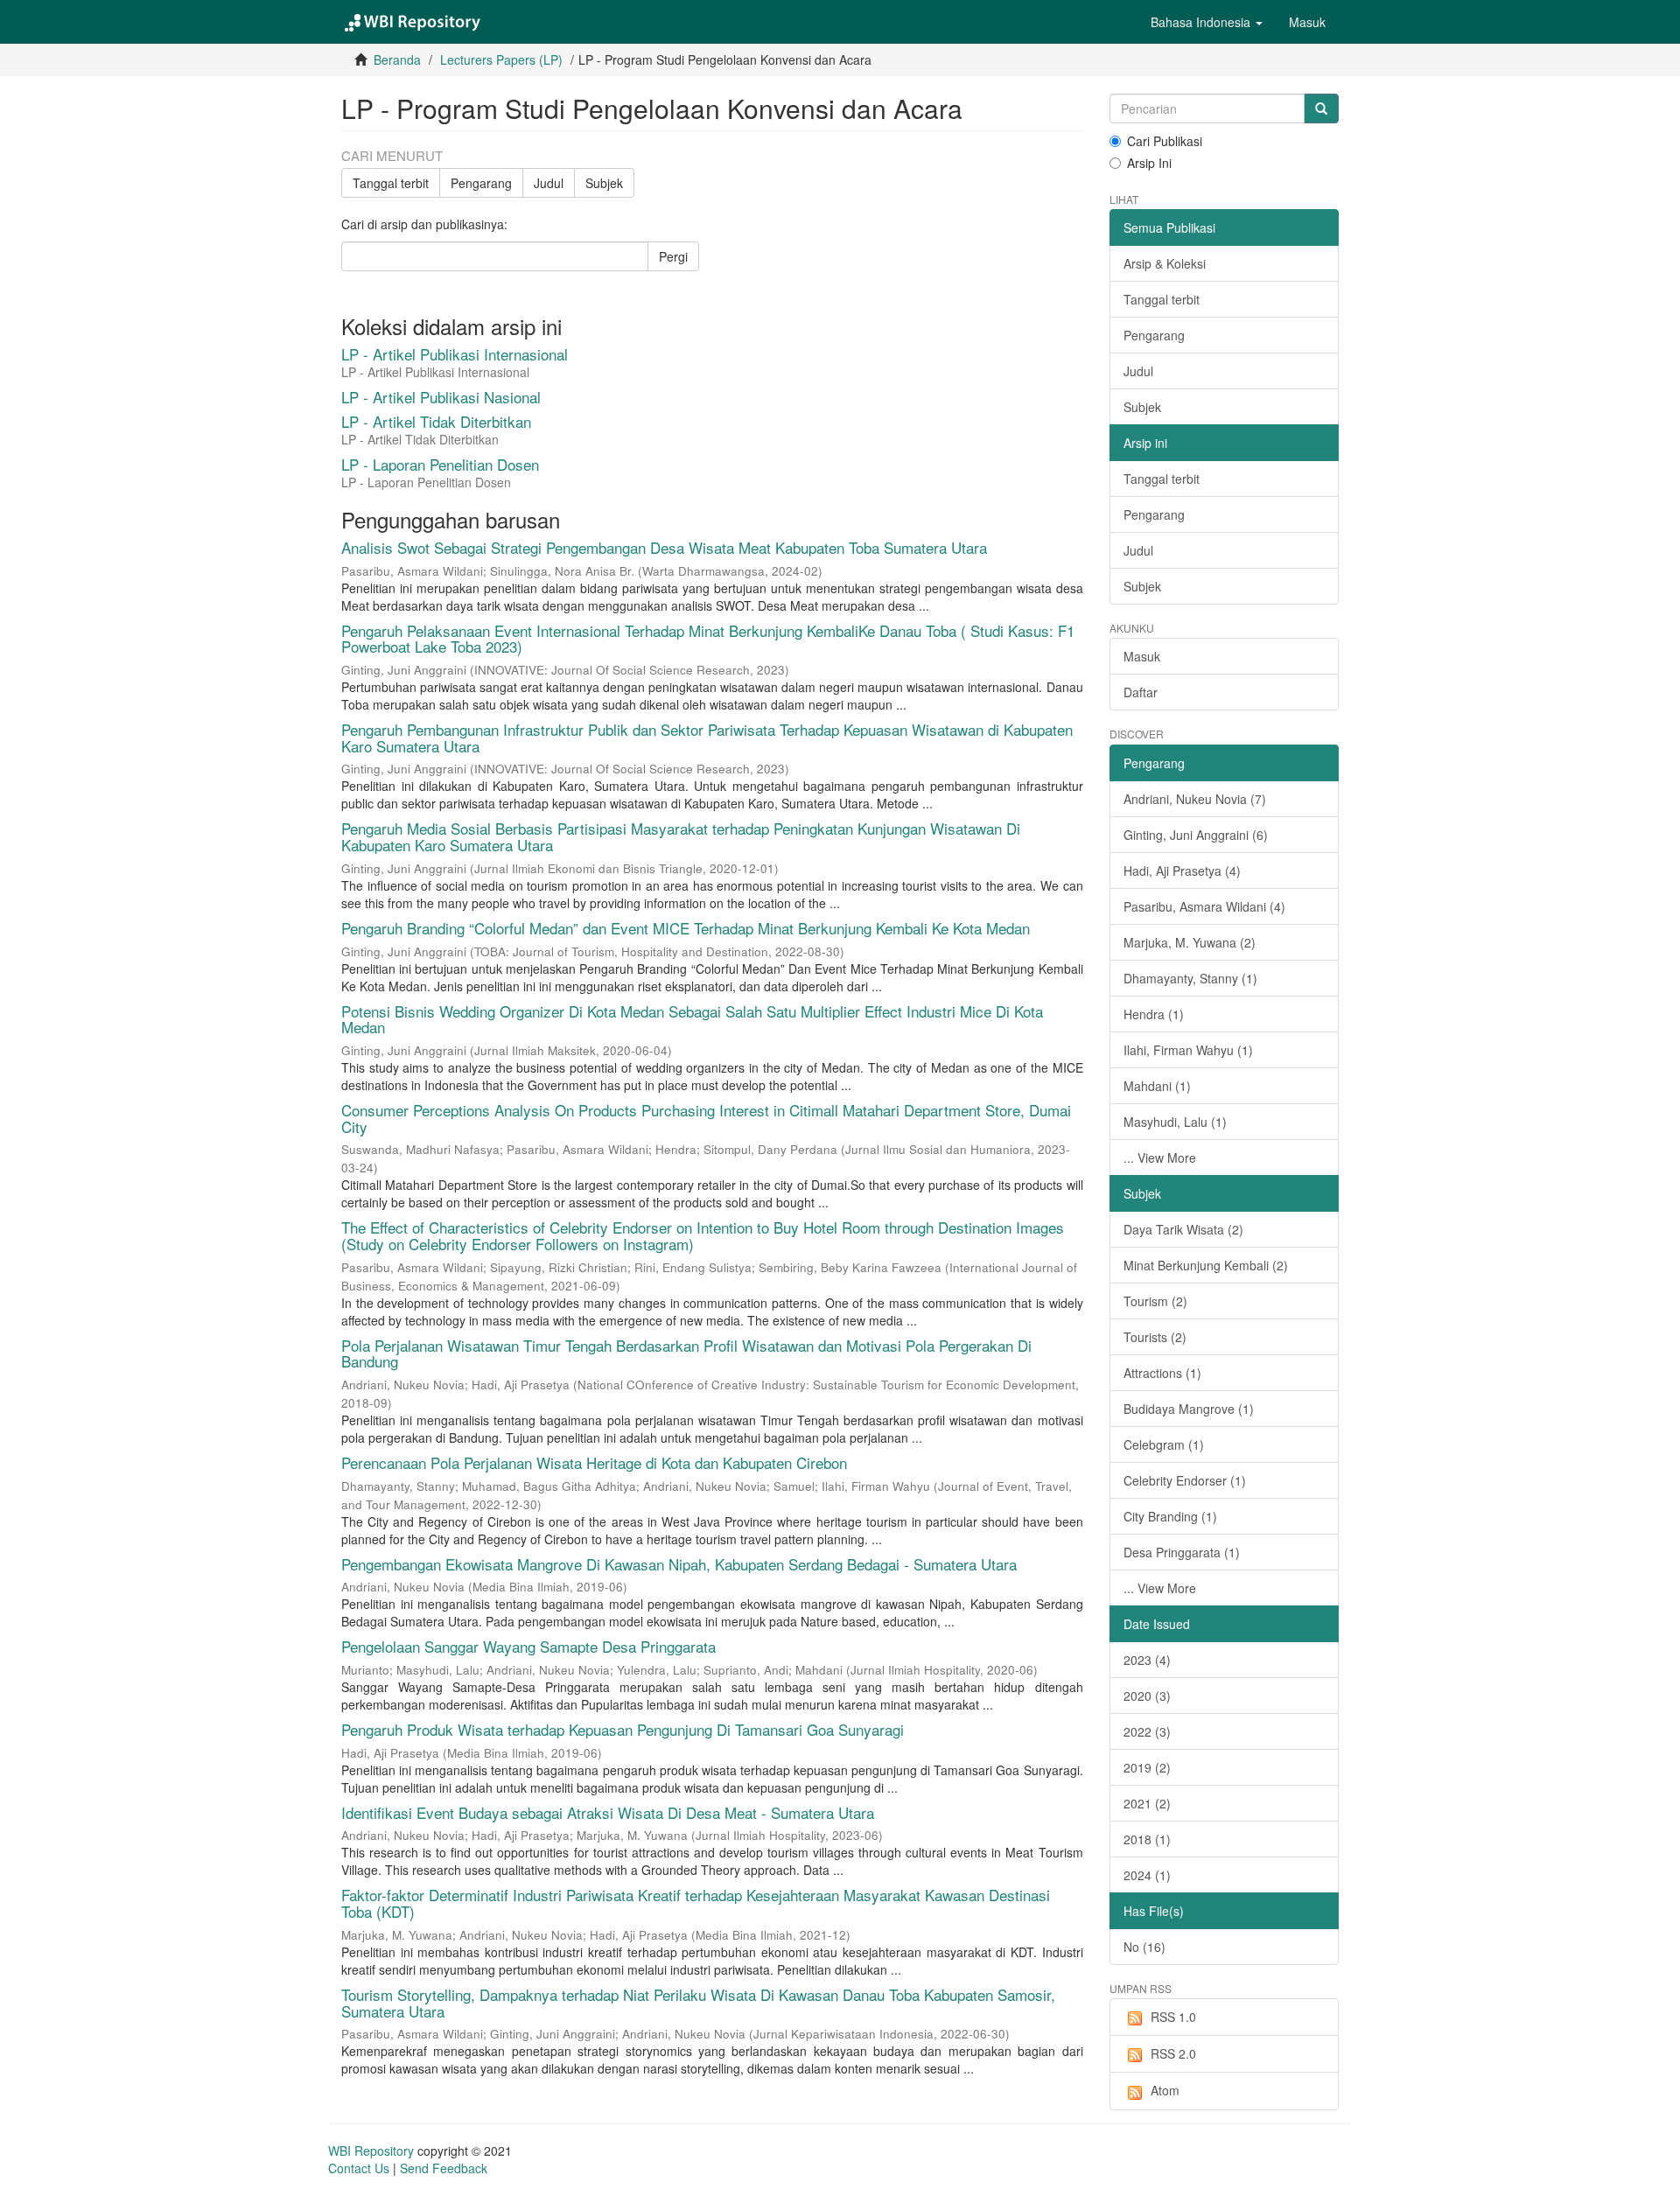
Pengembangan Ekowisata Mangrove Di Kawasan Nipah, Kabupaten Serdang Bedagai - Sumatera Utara (679, 1564)
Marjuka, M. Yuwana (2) (1190, 942)
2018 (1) (1147, 1839)
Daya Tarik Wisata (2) (1183, 1229)
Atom (1165, 2090)
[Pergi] (1321, 108)
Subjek (604, 183)
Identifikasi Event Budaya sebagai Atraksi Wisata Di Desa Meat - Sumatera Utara (608, 1812)
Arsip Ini (1149, 163)
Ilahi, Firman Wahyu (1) (1188, 1050)
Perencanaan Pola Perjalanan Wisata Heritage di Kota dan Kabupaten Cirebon (594, 1462)
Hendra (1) (1154, 1014)
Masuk (1142, 656)
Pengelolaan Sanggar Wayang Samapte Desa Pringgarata (528, 1646)
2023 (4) (1147, 1660)
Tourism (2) (1155, 1301)
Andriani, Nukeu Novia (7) (1195, 799)
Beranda (397, 59)
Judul (549, 183)
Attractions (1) (1162, 1373)
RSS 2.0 (1173, 2053)
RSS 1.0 (1173, 2017)
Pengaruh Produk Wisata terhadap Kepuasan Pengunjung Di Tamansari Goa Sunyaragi (623, 1729)
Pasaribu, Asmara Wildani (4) (1204, 906)
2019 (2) (1147, 1767)
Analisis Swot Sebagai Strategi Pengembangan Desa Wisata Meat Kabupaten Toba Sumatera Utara (664, 547)
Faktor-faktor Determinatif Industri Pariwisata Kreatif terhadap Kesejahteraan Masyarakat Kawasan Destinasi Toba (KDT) (696, 1903)
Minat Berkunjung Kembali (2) (1206, 1265)
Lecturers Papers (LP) (501, 59)
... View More (1160, 1157)
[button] (1207, 22)
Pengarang (481, 183)
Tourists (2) (1155, 1337)
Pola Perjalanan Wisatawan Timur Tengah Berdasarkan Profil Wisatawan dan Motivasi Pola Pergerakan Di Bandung (686, 1353)
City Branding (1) (1170, 1516)
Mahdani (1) (1157, 1086)
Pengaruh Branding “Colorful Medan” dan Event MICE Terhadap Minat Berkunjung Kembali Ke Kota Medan (686, 928)
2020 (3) (1147, 1696)
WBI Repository (371, 2151)
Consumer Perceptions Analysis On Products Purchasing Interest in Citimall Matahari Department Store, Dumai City (706, 1118)
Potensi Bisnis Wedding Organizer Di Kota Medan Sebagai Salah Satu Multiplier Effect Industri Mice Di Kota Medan (692, 1019)
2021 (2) (1147, 1803)
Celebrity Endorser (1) (1185, 1480)
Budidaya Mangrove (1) (1189, 1409)
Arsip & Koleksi (1165, 263)
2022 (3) (1147, 1731)
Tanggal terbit (391, 183)
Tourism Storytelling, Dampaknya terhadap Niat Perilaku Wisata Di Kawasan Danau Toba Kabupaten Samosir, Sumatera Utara (698, 2003)
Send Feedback (444, 2168)
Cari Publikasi (1165, 141)
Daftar (1141, 692)
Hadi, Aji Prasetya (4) (1182, 871)
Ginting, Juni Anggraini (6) (1196, 835)
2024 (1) (1147, 1875)
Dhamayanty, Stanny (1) (1190, 978)
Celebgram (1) (1164, 1444)
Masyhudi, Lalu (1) (1175, 1122)
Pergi (673, 256)
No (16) (1144, 1947)
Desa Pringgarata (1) (1182, 1552)
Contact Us (359, 2168)
